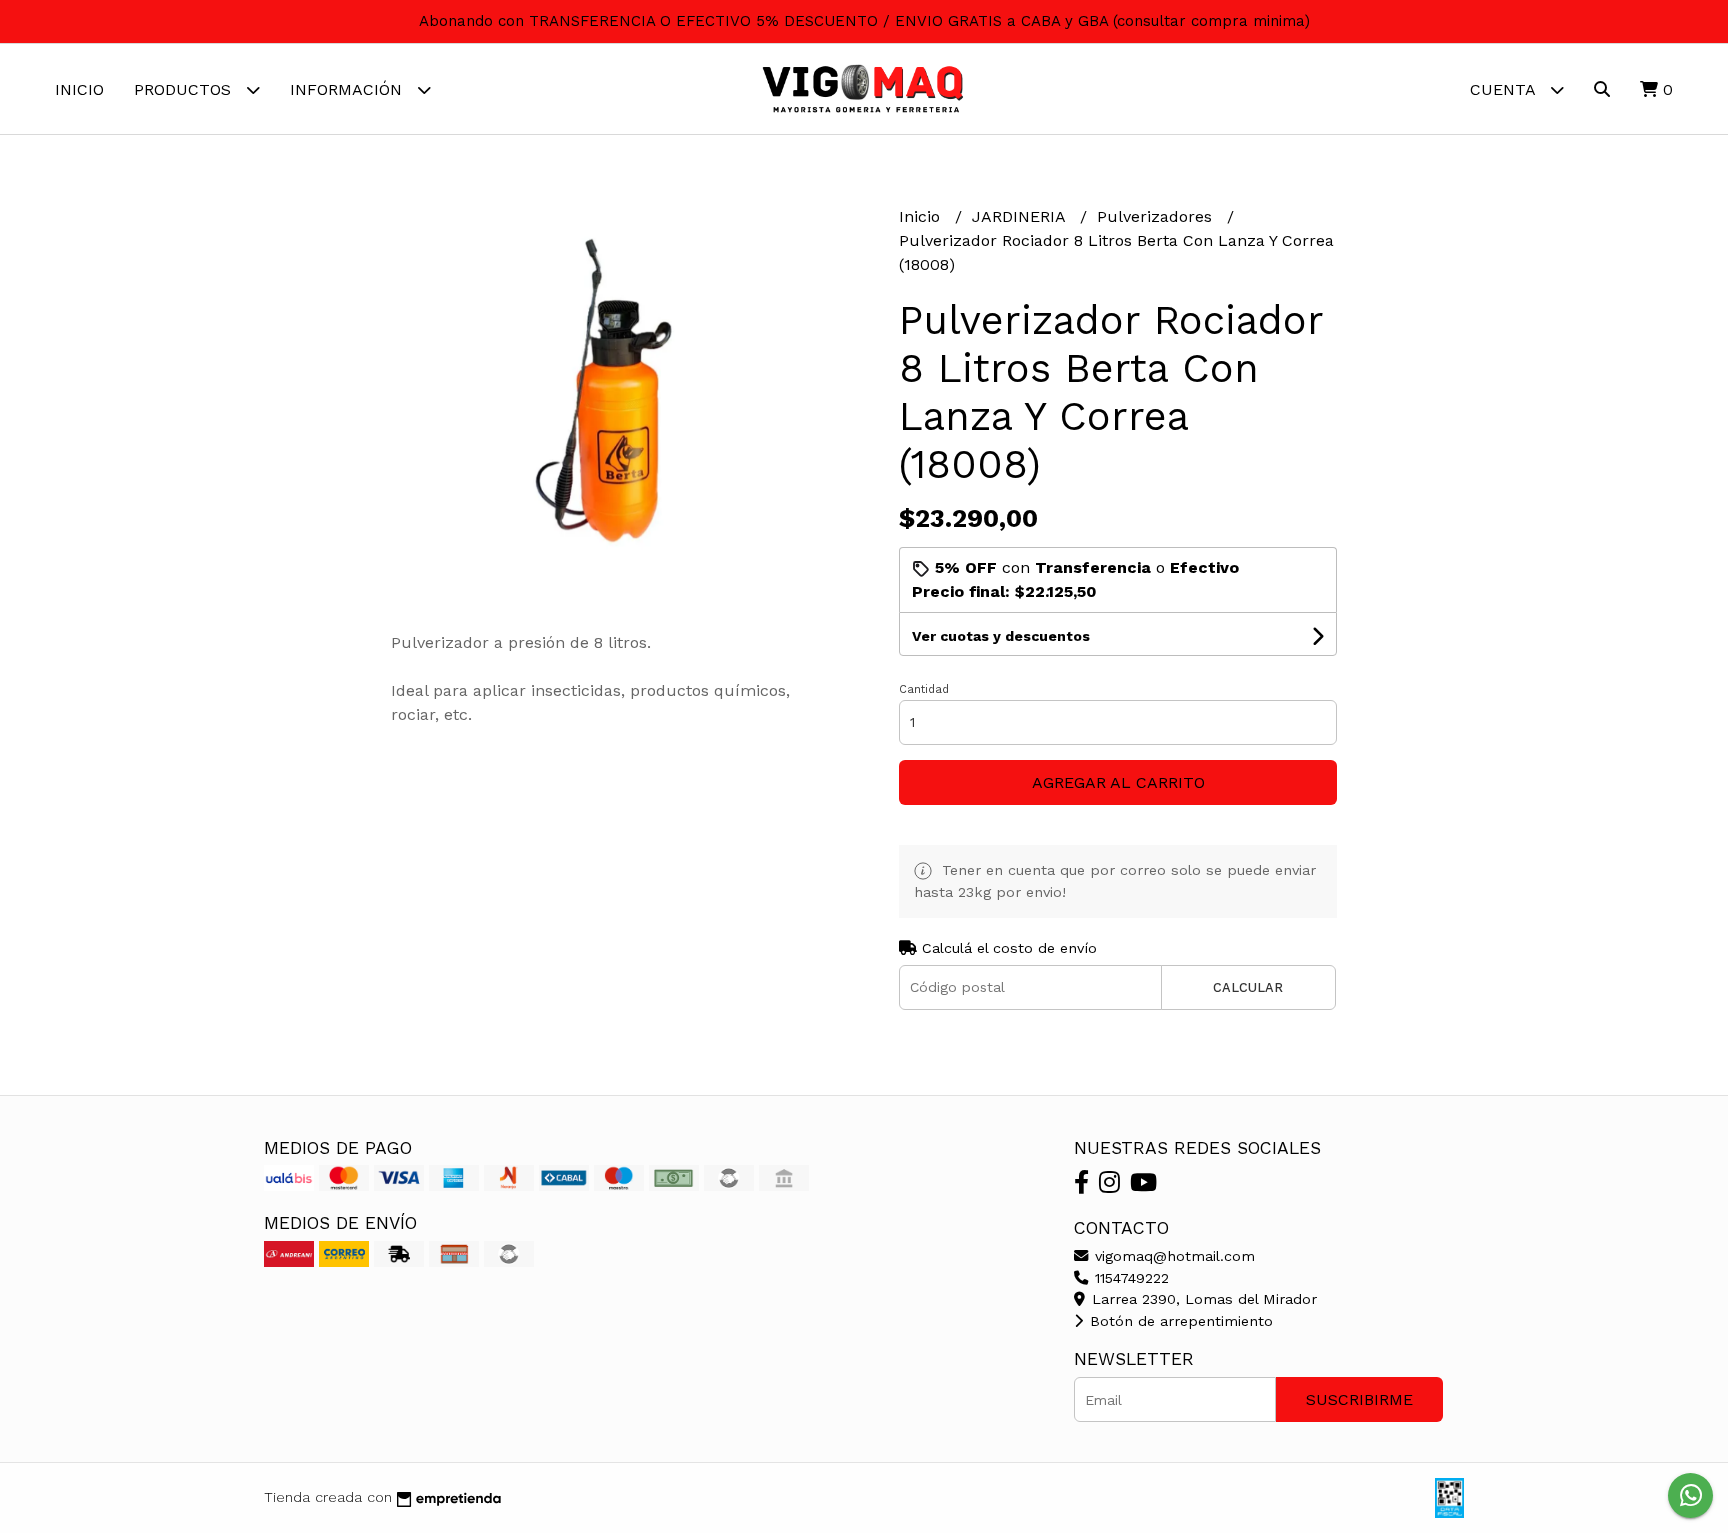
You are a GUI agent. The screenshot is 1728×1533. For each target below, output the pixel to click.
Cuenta (1505, 89)
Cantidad (924, 689)
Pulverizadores (1157, 216)
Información (348, 89)
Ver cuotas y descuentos (1001, 636)
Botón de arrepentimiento (1179, 1321)
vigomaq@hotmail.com (1172, 1256)
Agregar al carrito (1118, 782)
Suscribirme (1359, 1399)
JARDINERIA (1021, 216)
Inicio (79, 89)
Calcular (1248, 987)
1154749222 (1129, 1278)
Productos (185, 89)
